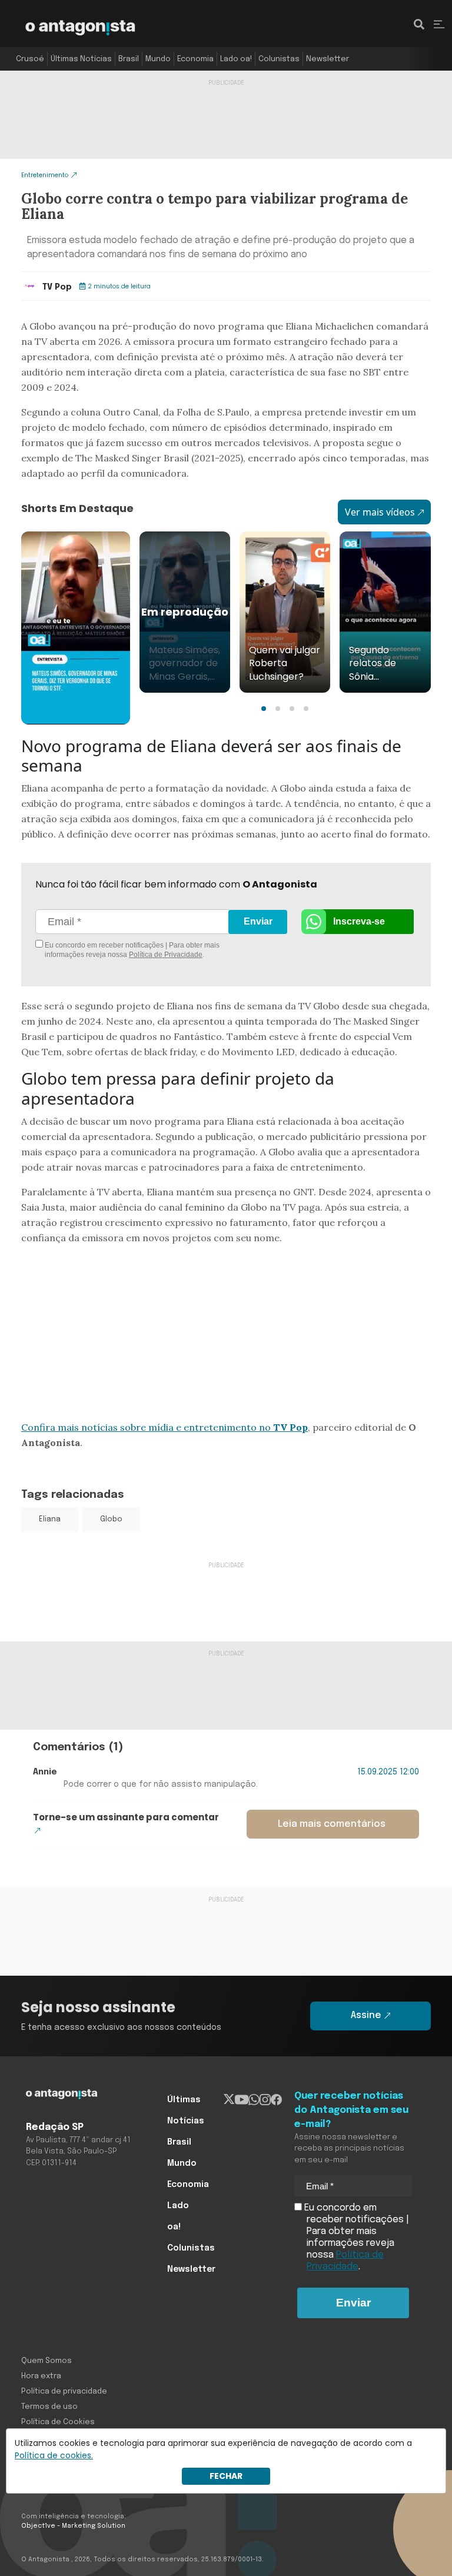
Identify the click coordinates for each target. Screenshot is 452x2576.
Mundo (158, 59)
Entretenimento (45, 175)
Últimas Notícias (81, 59)
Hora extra (41, 2376)
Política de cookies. (54, 2455)
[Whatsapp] (254, 2100)
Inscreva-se (359, 921)
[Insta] (265, 2100)
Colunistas (279, 59)
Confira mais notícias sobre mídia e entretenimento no (164, 1427)
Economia (195, 59)
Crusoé (30, 59)
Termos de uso (49, 2407)
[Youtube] (242, 2100)
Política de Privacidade (166, 955)
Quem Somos (46, 2361)
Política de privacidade (64, 2391)
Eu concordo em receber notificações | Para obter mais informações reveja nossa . (131, 950)
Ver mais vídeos (380, 512)
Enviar (258, 921)
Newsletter (328, 59)
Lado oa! (236, 59)
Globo (111, 1520)
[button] (264, 709)
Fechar (226, 2476)
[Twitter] (229, 2100)
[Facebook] (276, 2100)
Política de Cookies (58, 2422)
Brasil (129, 59)
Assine (366, 2015)
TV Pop (57, 287)
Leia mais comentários (332, 1824)
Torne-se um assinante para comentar (126, 1817)
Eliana (50, 1520)
